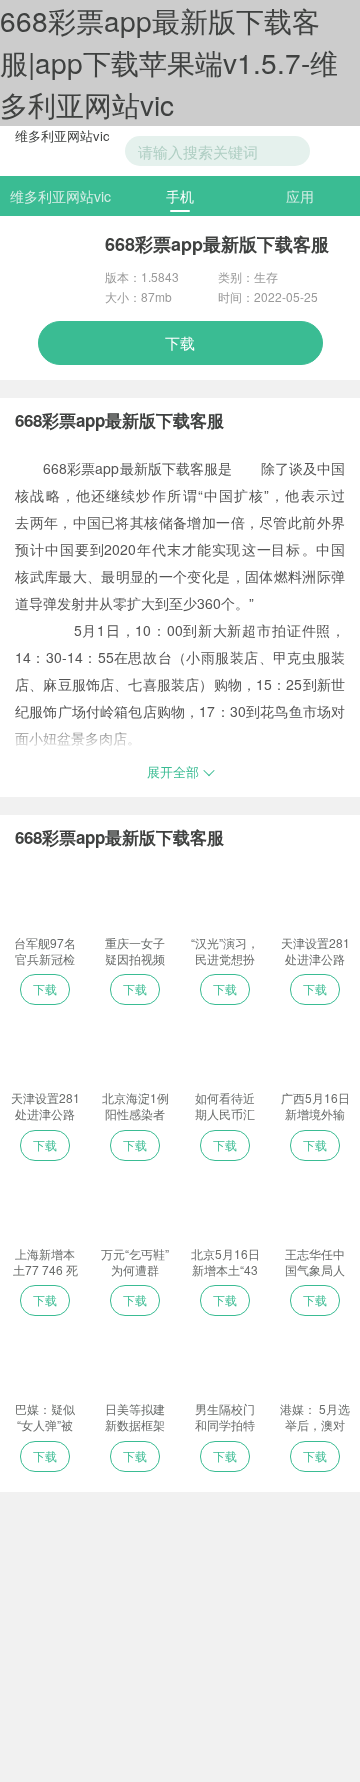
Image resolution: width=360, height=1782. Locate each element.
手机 (180, 196)
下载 (180, 342)
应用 (300, 196)
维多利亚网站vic (62, 135)
